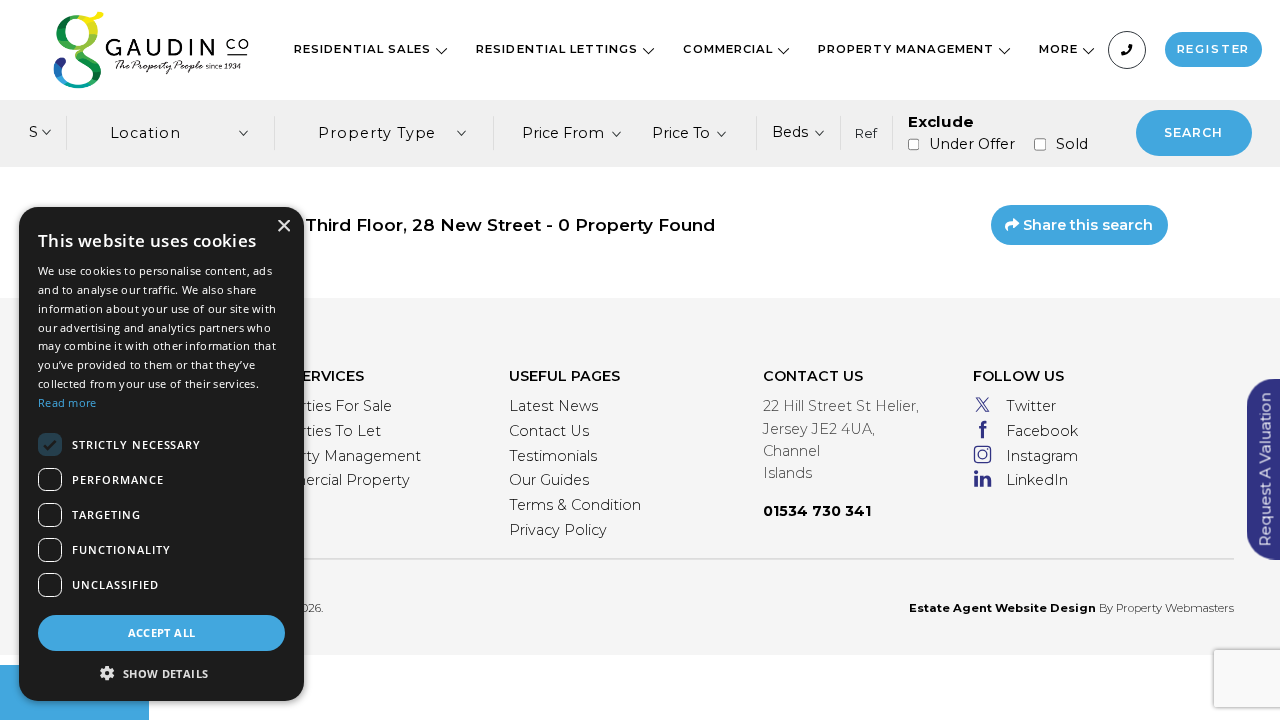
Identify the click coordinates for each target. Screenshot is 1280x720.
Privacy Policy (558, 530)
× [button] (283, 227)
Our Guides (549, 480)
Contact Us (549, 431)
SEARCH (1193, 132)
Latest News (553, 406)
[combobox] (572, 133)
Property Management (338, 456)
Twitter (1031, 406)
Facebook (1042, 431)
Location (146, 133)
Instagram (1042, 456)
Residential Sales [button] (364, 49)
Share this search (1086, 225)
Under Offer (972, 144)
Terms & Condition (575, 505)
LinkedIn (1037, 480)
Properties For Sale (324, 406)
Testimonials (553, 456)
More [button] (1060, 49)
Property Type (377, 133)
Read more (67, 402)
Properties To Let (318, 431)
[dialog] (161, 454)
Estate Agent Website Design (1002, 608)
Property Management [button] (908, 49)
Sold (1072, 144)
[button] (161, 673)
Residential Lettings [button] (559, 49)
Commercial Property (333, 480)
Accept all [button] (162, 632)
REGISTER (1214, 49)
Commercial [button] (730, 49)
